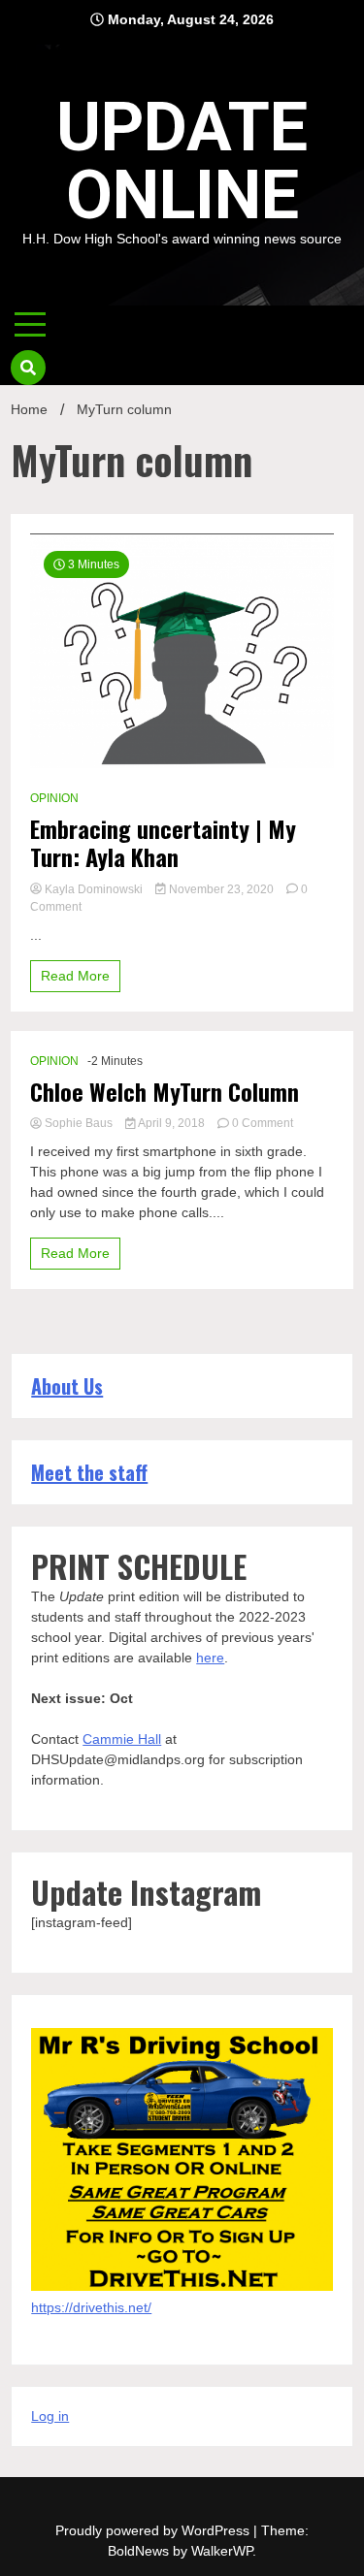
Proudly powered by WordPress (154, 2530)
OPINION (54, 798)
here (210, 1658)
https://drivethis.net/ (91, 2307)
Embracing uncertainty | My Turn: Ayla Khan (163, 843)
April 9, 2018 (172, 1123)
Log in (50, 2416)
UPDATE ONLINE (182, 161)
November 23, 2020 (221, 889)
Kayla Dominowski (94, 889)
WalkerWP (222, 2551)
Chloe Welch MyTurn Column (165, 1092)
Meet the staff (89, 1472)
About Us (67, 1386)
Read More (75, 976)
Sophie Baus (79, 1123)
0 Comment (263, 1123)
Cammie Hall (122, 1739)
